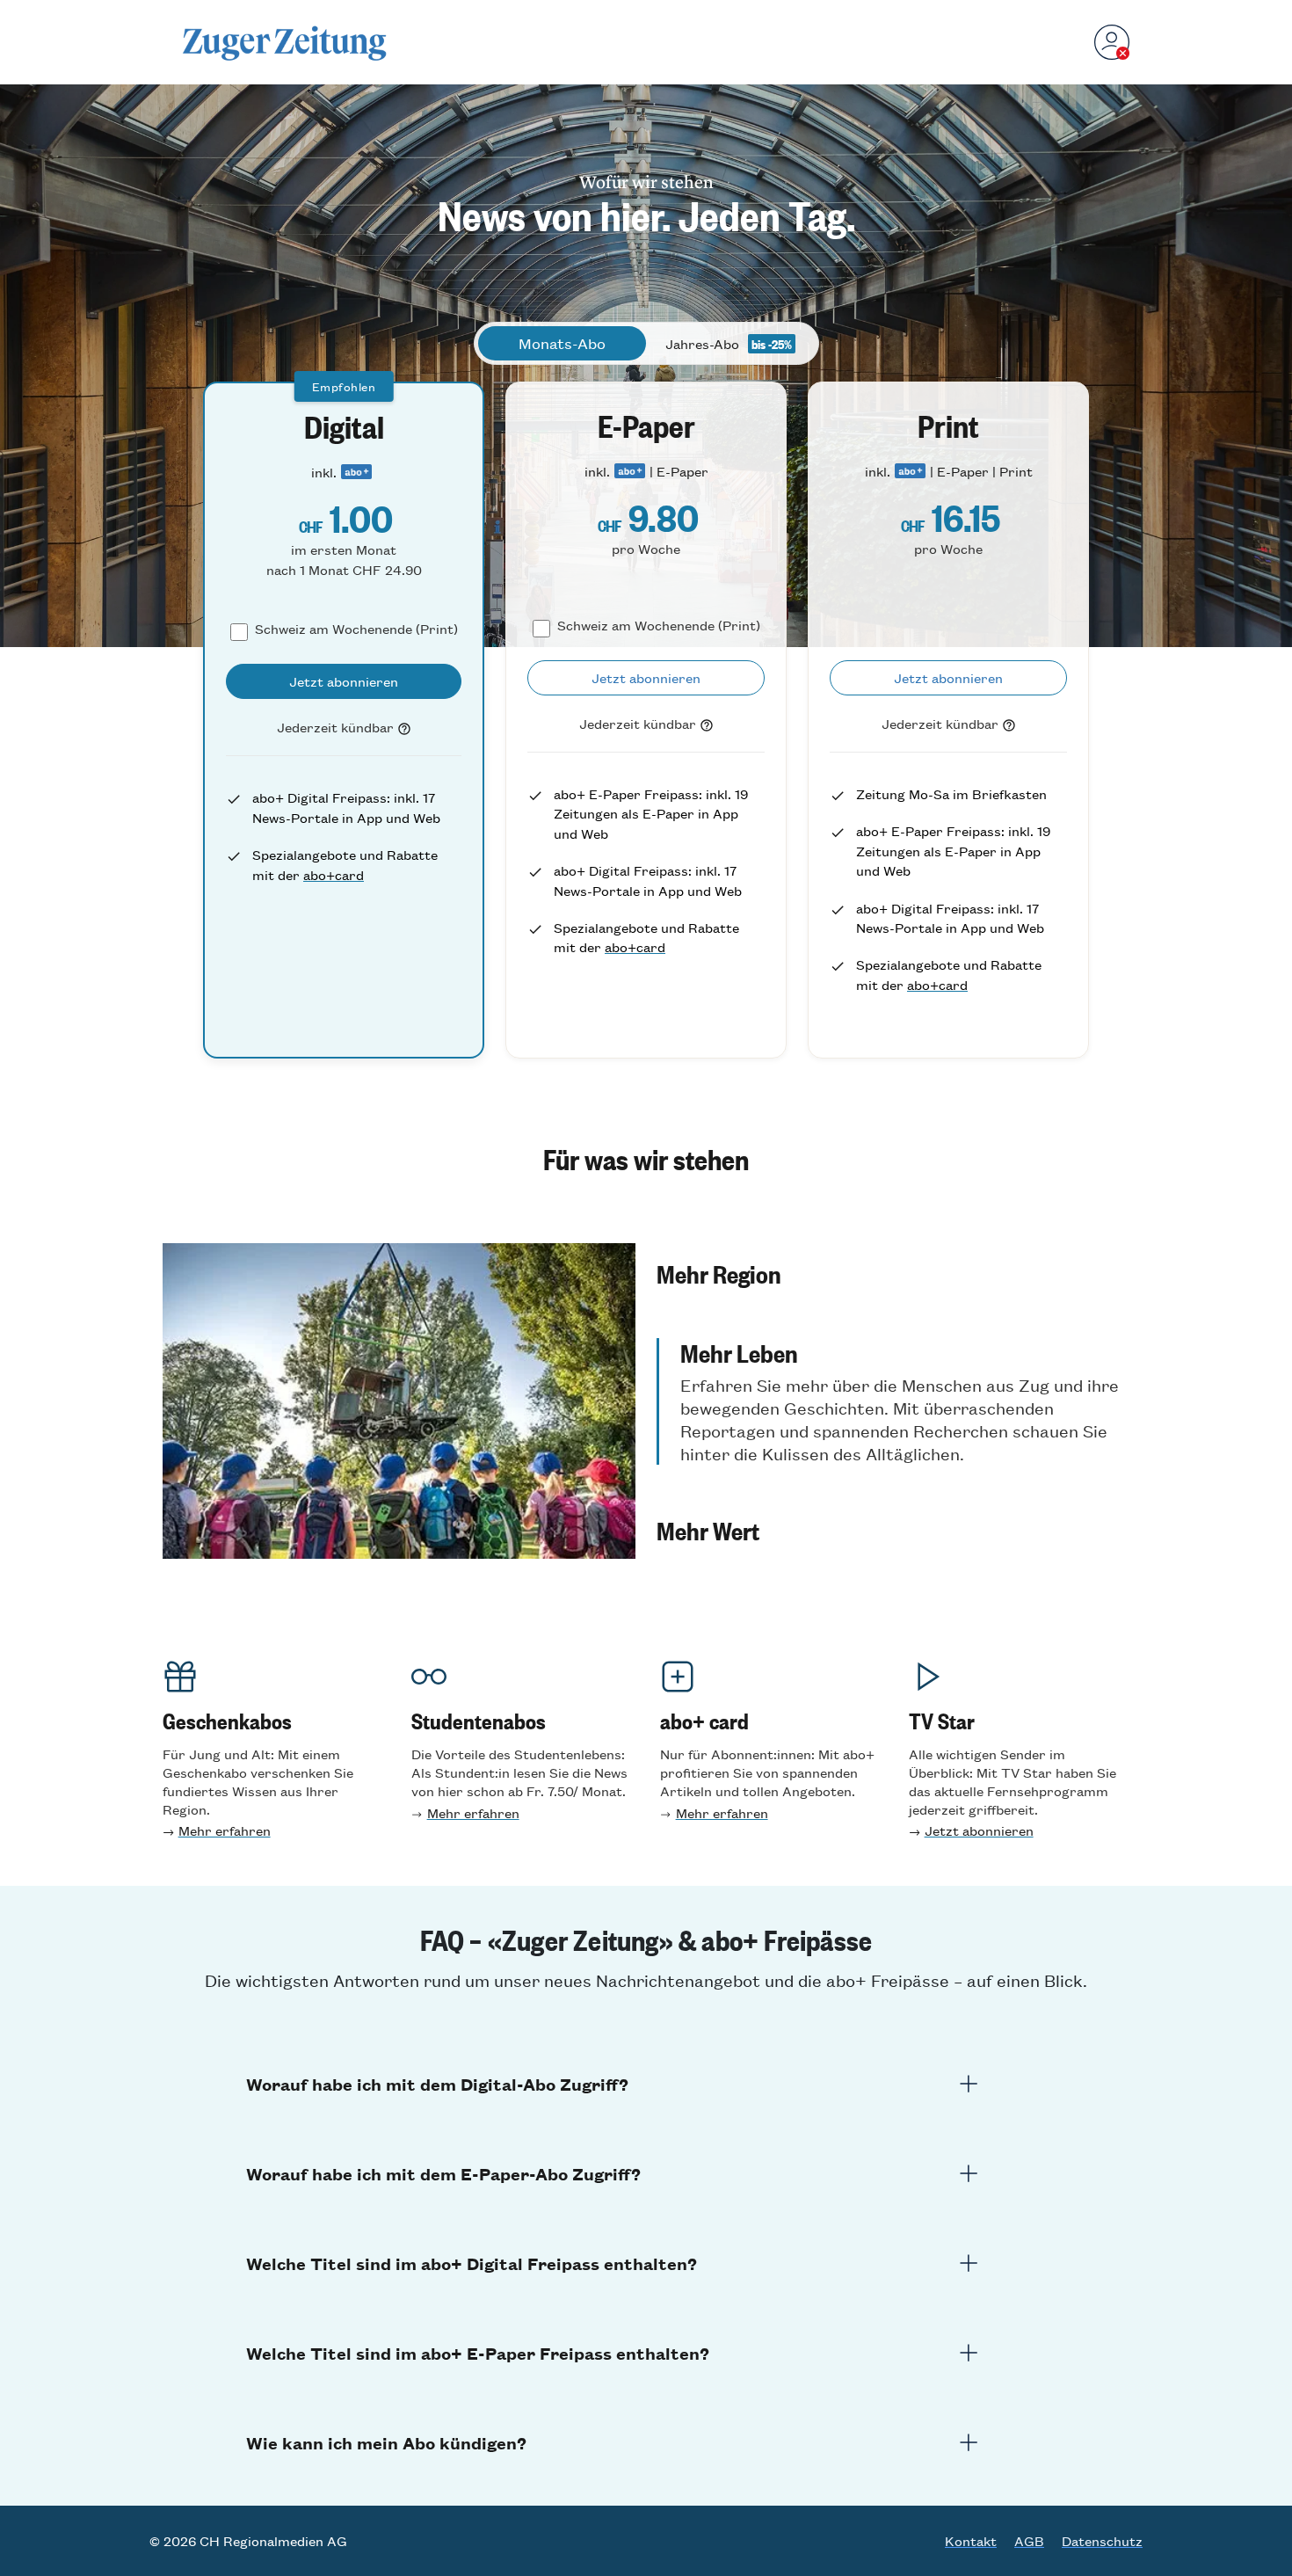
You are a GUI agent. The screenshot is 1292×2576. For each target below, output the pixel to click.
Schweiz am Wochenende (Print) (356, 628)
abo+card (334, 874)
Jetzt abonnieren (979, 1830)
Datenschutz (1102, 2541)
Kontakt (971, 2541)
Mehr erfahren (225, 1830)
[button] (893, 1273)
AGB (1029, 2541)
